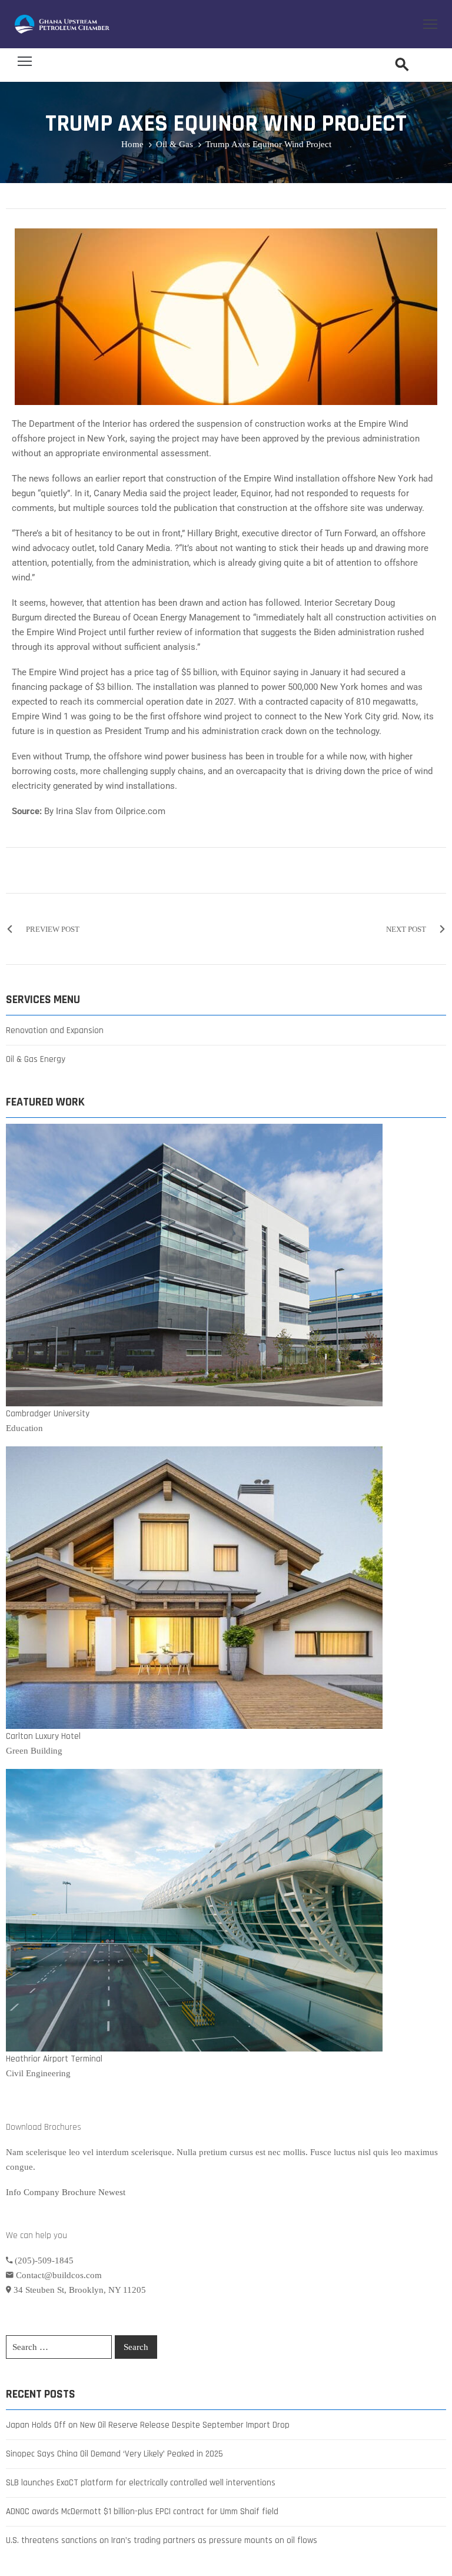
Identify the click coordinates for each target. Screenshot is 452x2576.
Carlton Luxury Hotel (43, 1736)
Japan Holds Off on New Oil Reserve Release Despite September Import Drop (148, 2425)
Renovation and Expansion (55, 1030)
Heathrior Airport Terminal (54, 2059)
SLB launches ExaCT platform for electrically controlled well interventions (141, 2483)
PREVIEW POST (53, 929)
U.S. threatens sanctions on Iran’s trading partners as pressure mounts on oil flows (162, 2540)
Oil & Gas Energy (36, 1059)
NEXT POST (406, 929)
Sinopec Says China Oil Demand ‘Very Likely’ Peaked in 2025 (114, 2454)
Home (132, 144)
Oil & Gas (175, 144)
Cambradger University (48, 1414)
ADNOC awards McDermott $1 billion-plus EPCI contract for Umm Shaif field (142, 2512)
